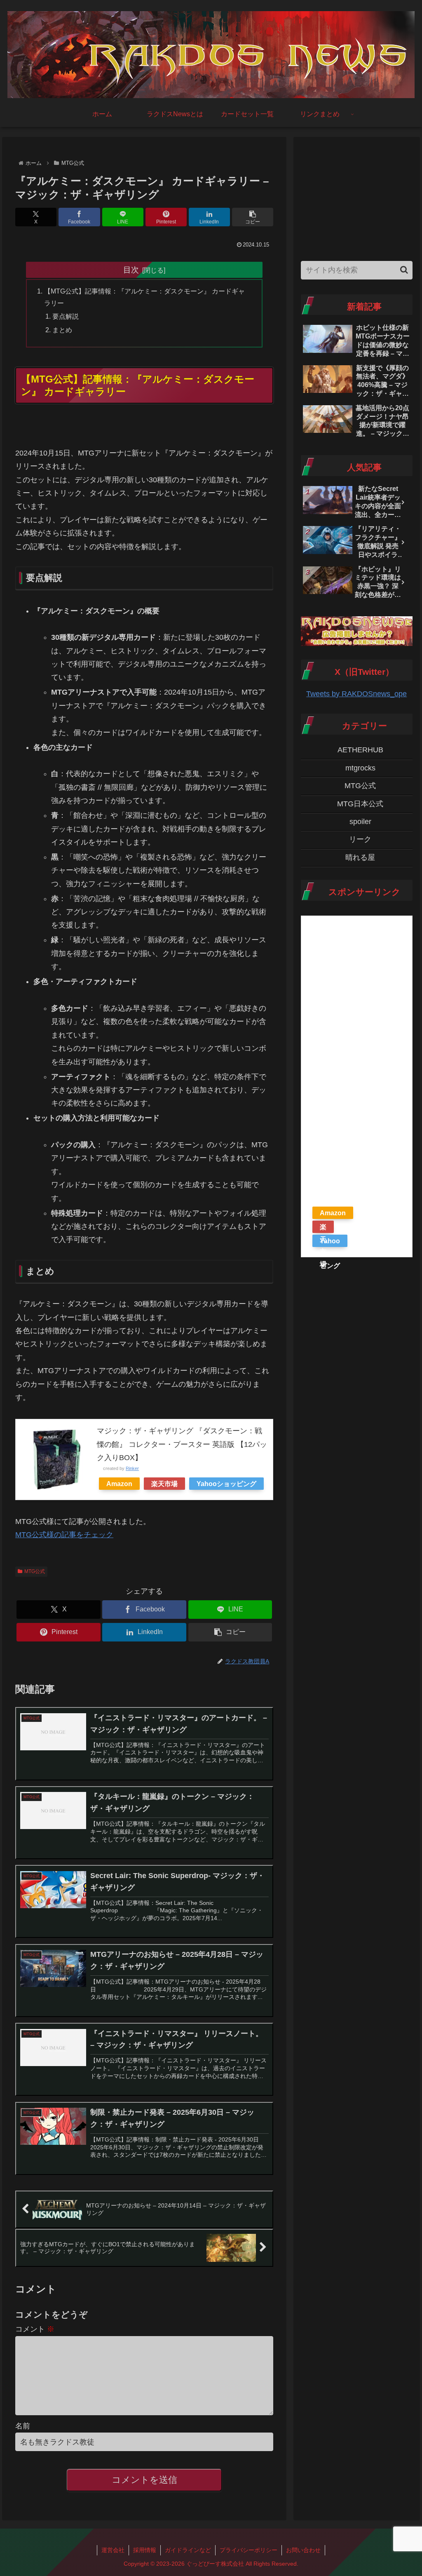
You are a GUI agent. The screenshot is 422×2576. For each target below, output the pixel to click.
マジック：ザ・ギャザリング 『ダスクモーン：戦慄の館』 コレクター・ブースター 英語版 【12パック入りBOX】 (182, 1444)
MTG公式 (35, 1571)
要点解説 (66, 316)
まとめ (62, 330)
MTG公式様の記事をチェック (64, 1535)
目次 (131, 270)
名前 (23, 2426)
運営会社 (113, 2550)
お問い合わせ (303, 2550)
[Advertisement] (356, 196)
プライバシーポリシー (249, 2550)
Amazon (119, 1484)
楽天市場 (164, 1484)
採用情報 (145, 2550)
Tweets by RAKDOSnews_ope (356, 694)
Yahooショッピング (226, 1484)
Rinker (132, 1468)
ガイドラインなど (188, 2550)
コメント (35, 2329)
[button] (253, 217)
